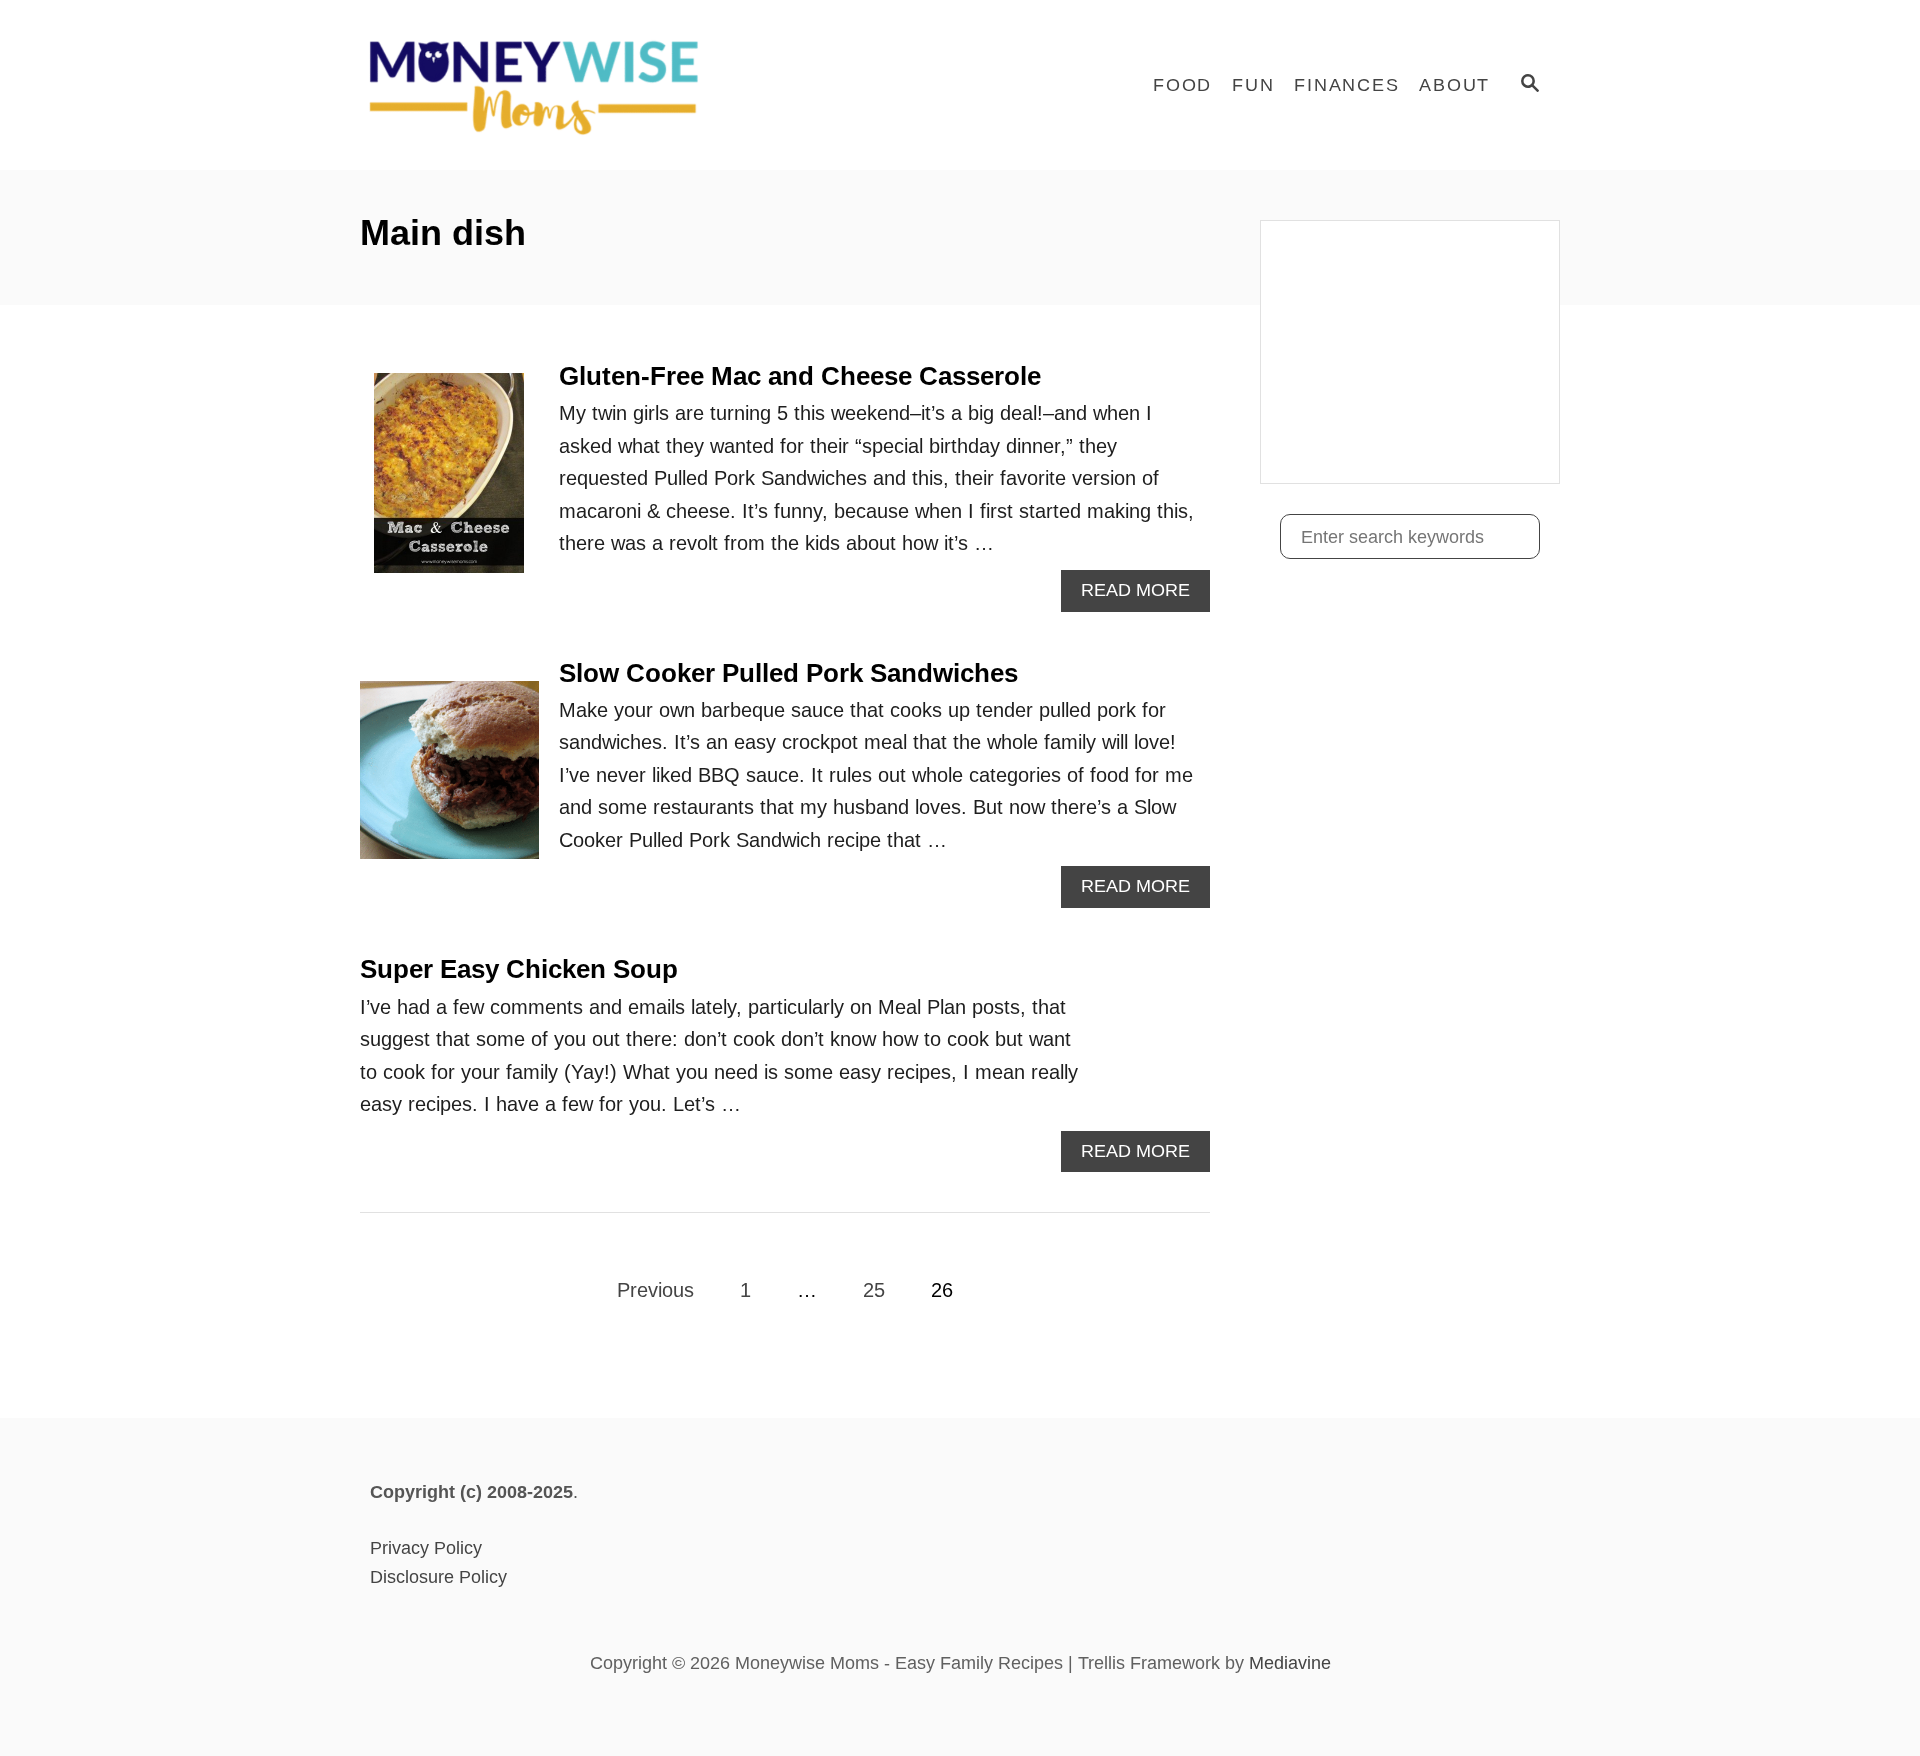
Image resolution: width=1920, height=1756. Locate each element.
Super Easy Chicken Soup (519, 969)
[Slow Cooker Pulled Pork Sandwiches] (449, 780)
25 (874, 1290)
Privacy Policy (426, 1548)
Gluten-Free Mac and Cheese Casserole (800, 376)
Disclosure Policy (438, 1577)
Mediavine (1290, 1663)
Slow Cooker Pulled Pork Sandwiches (788, 673)
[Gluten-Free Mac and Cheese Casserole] (449, 483)
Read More (1142, 595)
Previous (655, 1290)
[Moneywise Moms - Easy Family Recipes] (540, 85)
